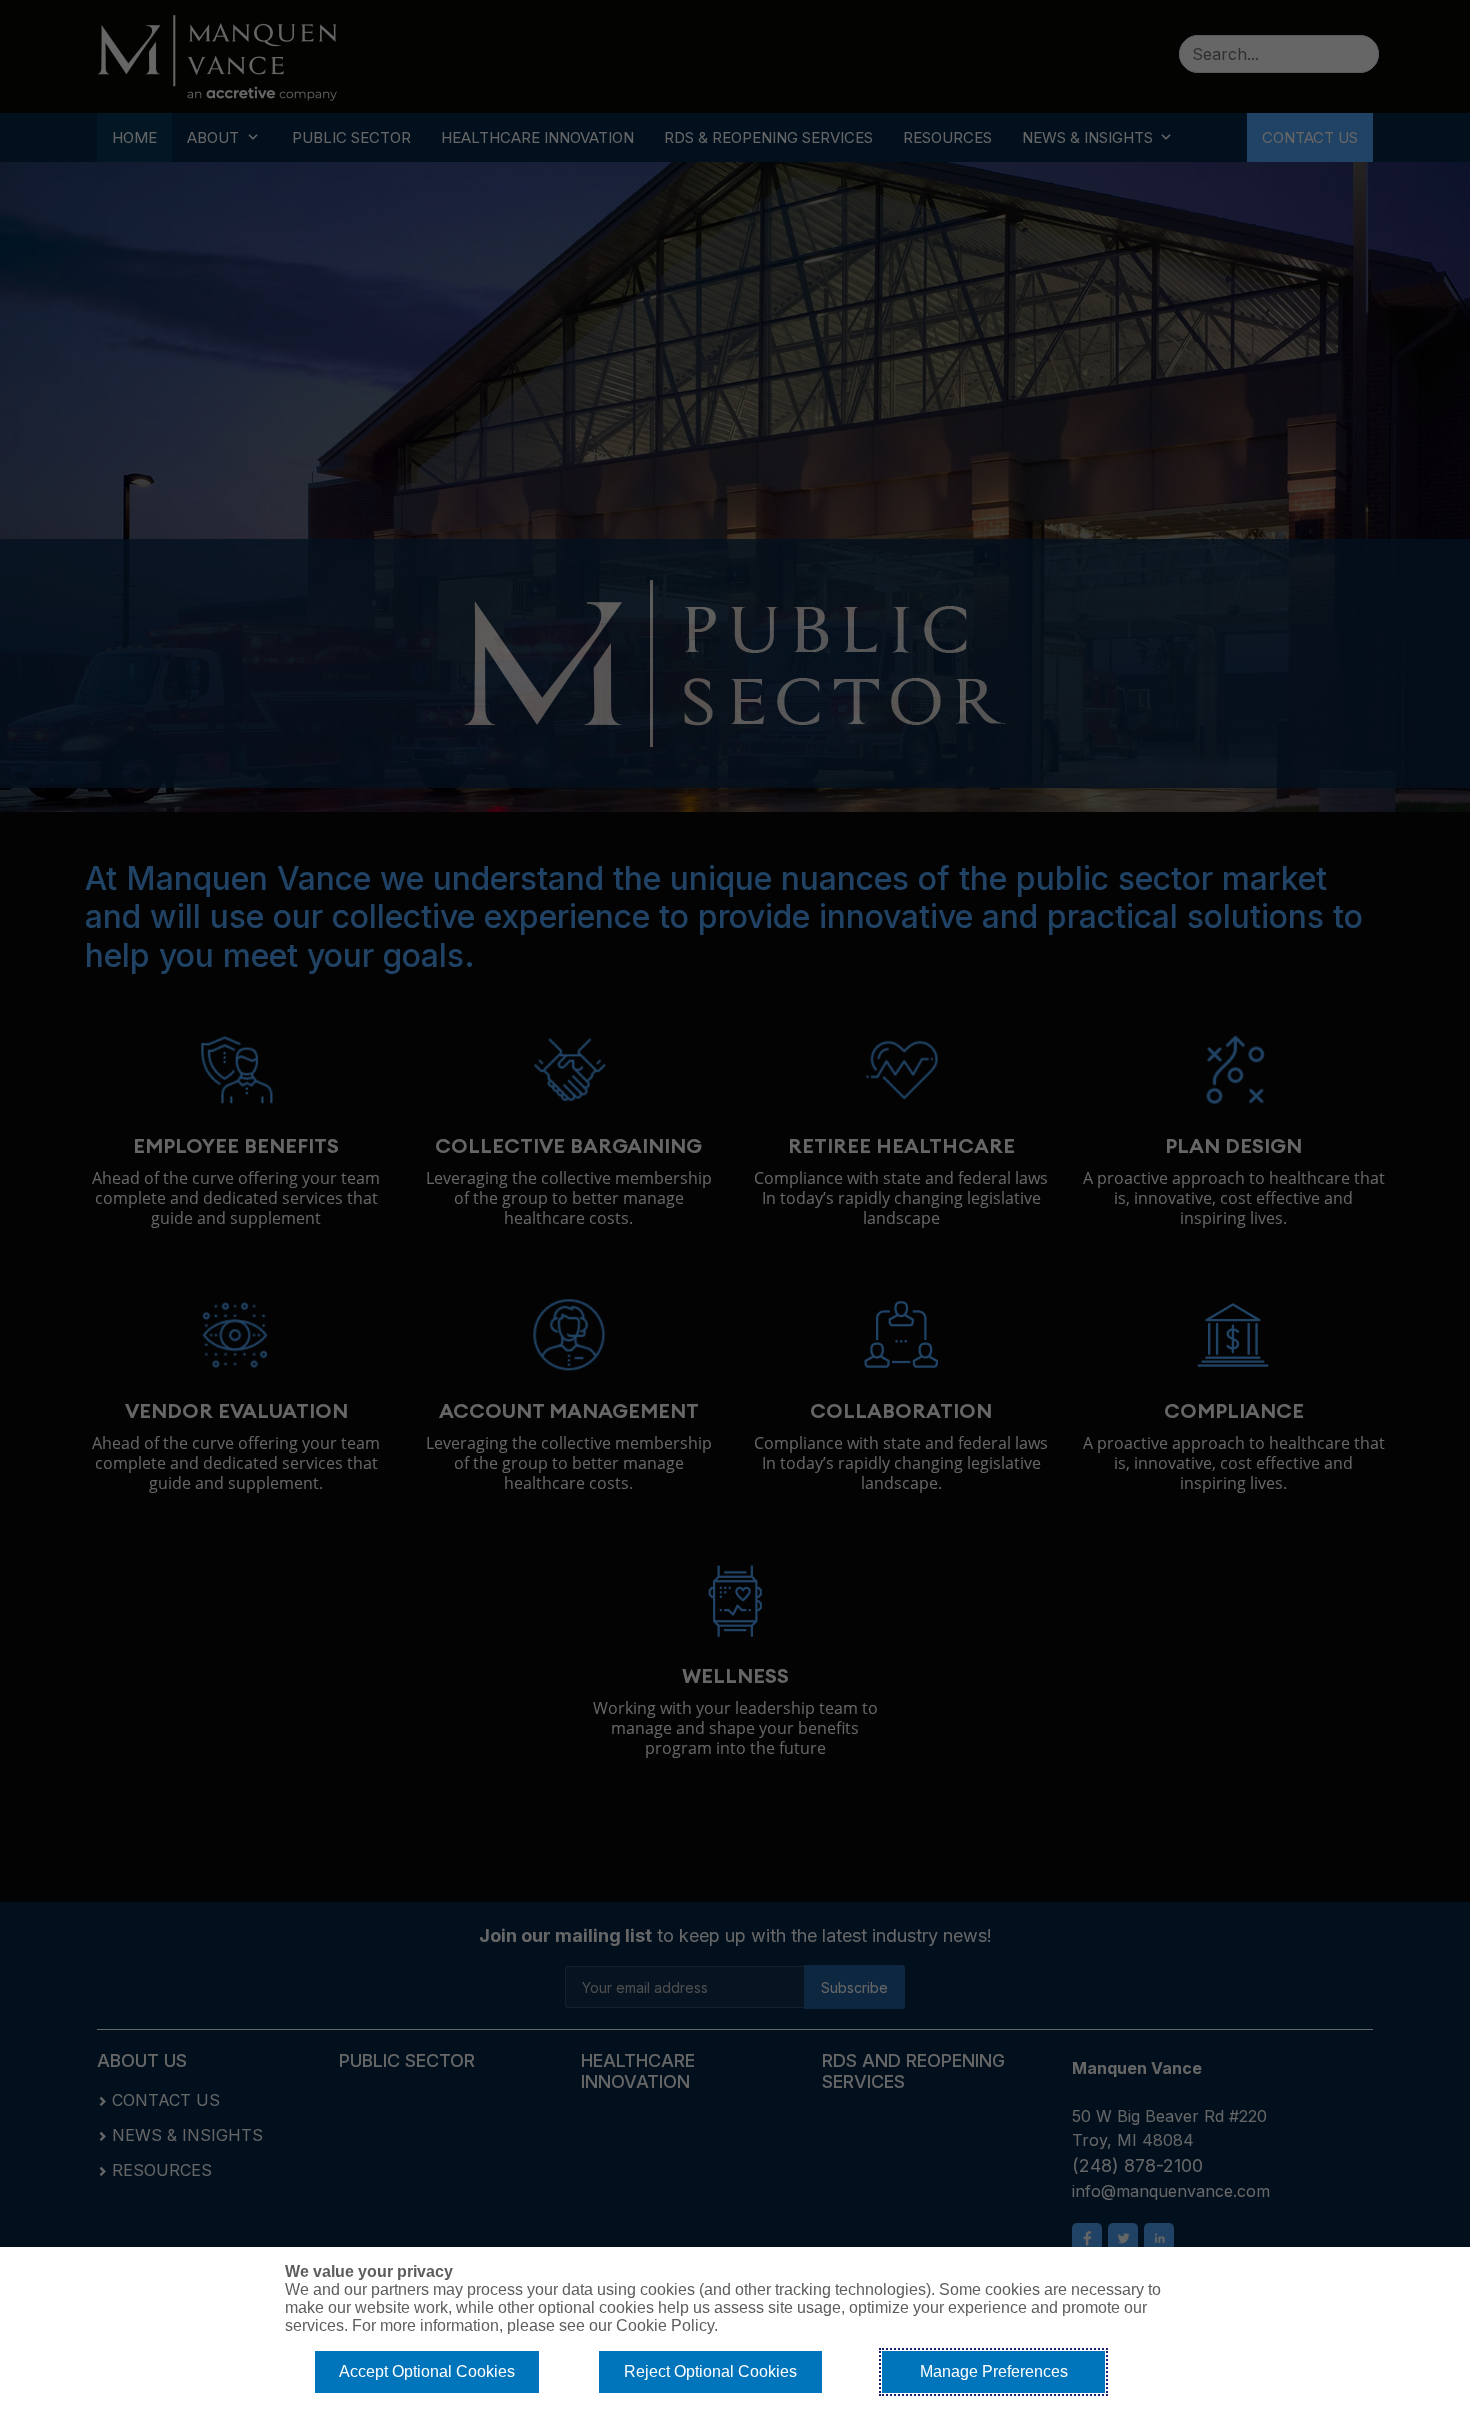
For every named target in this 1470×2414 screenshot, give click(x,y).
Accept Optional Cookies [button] (427, 2371)
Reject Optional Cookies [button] (710, 2371)
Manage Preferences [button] (994, 2371)
